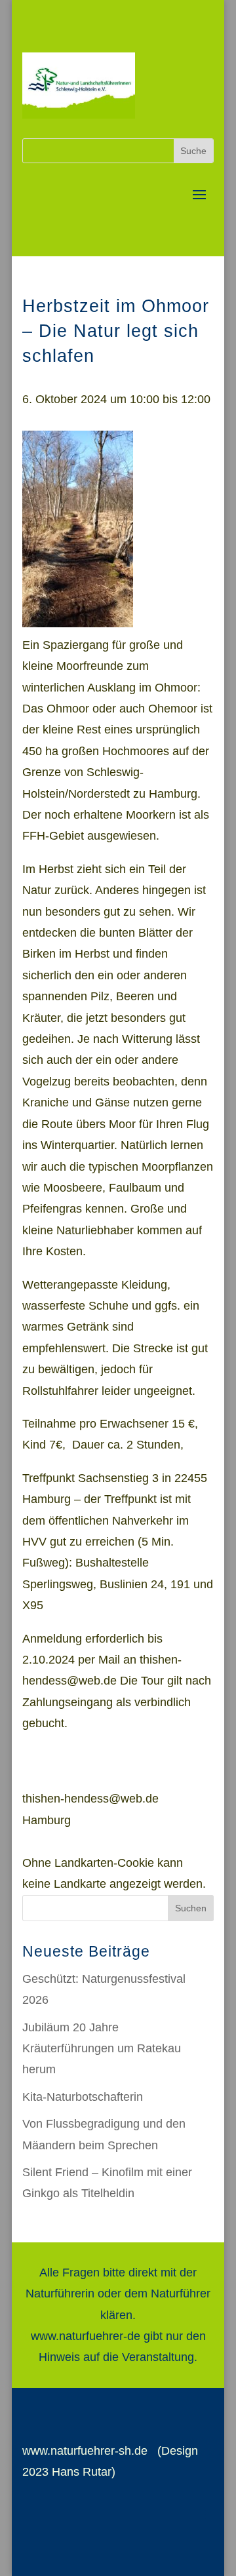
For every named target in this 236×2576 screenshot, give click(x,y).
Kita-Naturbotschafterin (83, 2097)
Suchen (191, 1908)
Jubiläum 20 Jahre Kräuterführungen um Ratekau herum (102, 2049)
